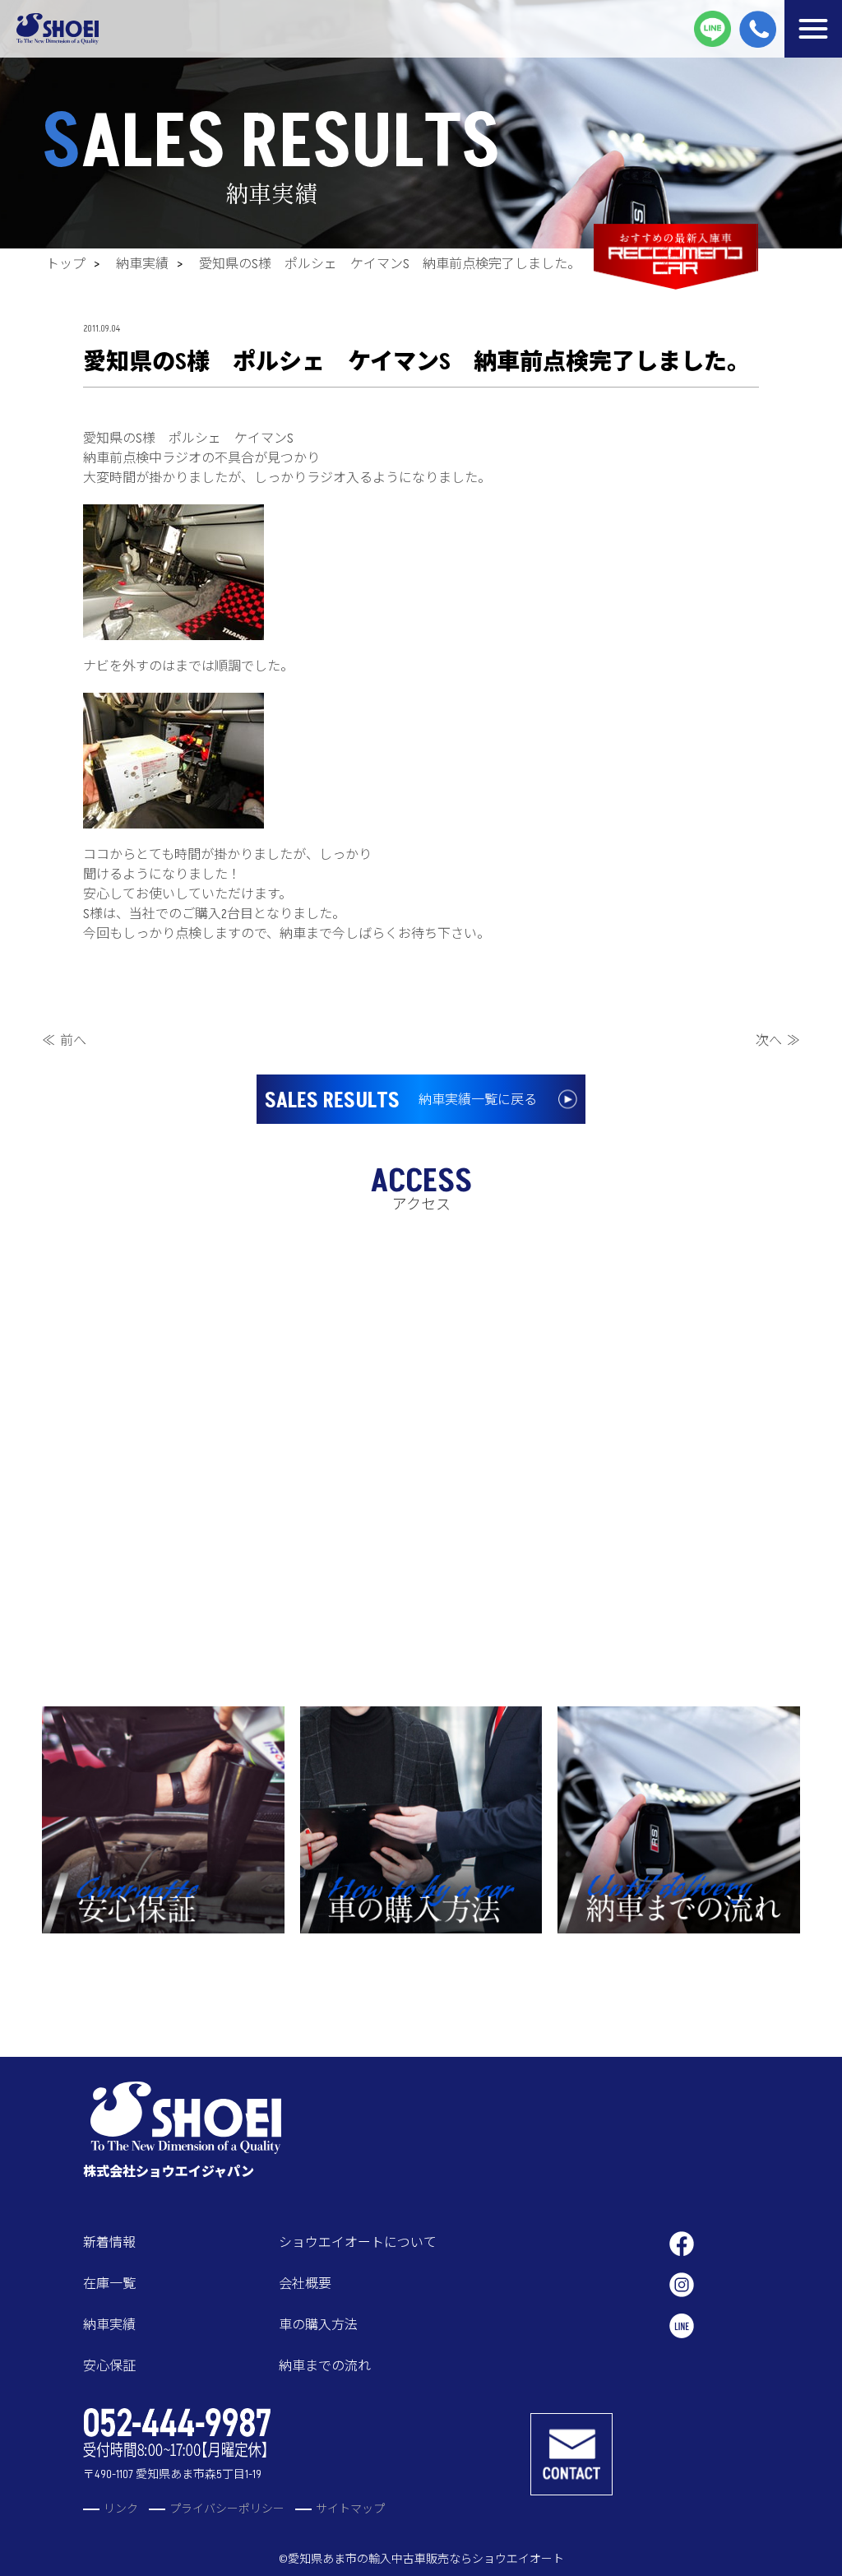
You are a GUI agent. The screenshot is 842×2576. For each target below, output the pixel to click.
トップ (66, 264)
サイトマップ (350, 2509)
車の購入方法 (318, 2325)
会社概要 (305, 2284)
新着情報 (109, 2243)
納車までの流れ (325, 2366)
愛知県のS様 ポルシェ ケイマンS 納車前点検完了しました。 (390, 264)
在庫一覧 (109, 2284)
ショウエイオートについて (358, 2243)
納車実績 (142, 264)
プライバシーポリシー (227, 2509)
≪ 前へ (64, 1041)
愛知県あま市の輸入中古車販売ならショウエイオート (426, 2559)
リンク (121, 2509)
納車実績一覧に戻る (401, 1101)
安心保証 (109, 2366)
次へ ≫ (778, 1041)
